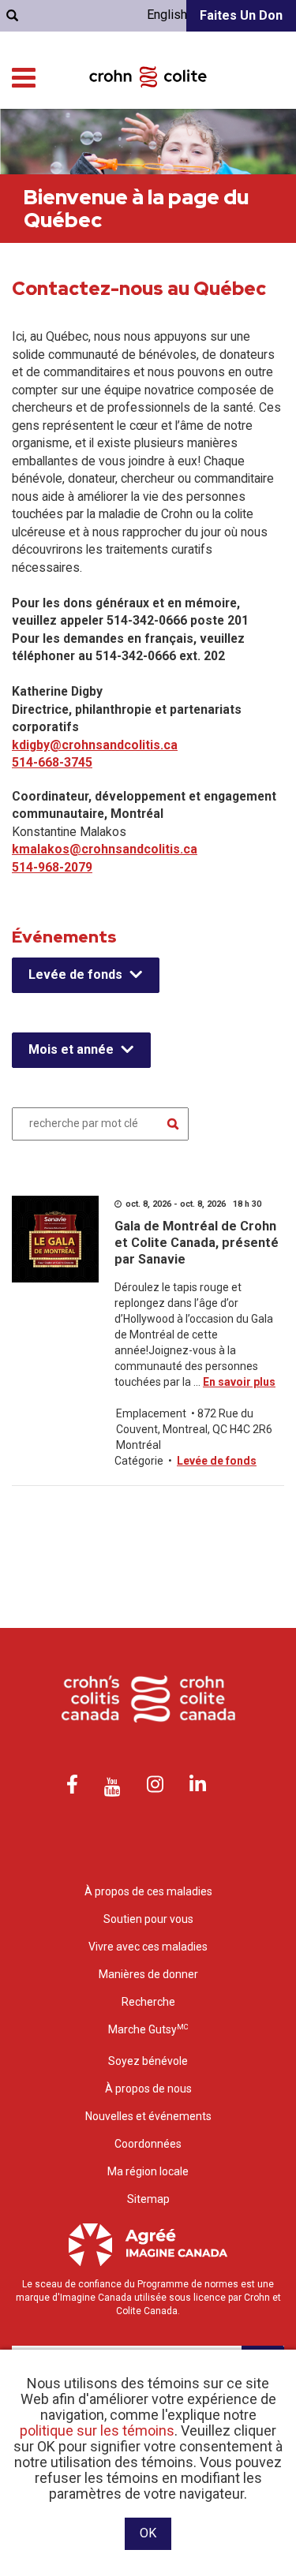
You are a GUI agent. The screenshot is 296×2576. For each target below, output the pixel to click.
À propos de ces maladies (148, 1891)
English (167, 15)
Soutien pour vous (148, 1919)
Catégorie (139, 1461)
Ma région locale (148, 2171)
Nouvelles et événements (148, 2116)
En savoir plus (239, 1382)
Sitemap (148, 2199)
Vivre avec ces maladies (148, 1947)
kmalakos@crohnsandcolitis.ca (105, 849)
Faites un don (241, 15)
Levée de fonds (75, 974)
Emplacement (151, 1413)
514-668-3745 (52, 762)
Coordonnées (148, 2144)
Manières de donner (148, 1974)
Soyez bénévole (148, 2061)
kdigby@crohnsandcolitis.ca (95, 745)
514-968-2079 (52, 867)
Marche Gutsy (148, 2029)
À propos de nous (148, 2089)
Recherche (148, 2002)
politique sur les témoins (97, 2430)
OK (148, 2533)
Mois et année (71, 1049)
